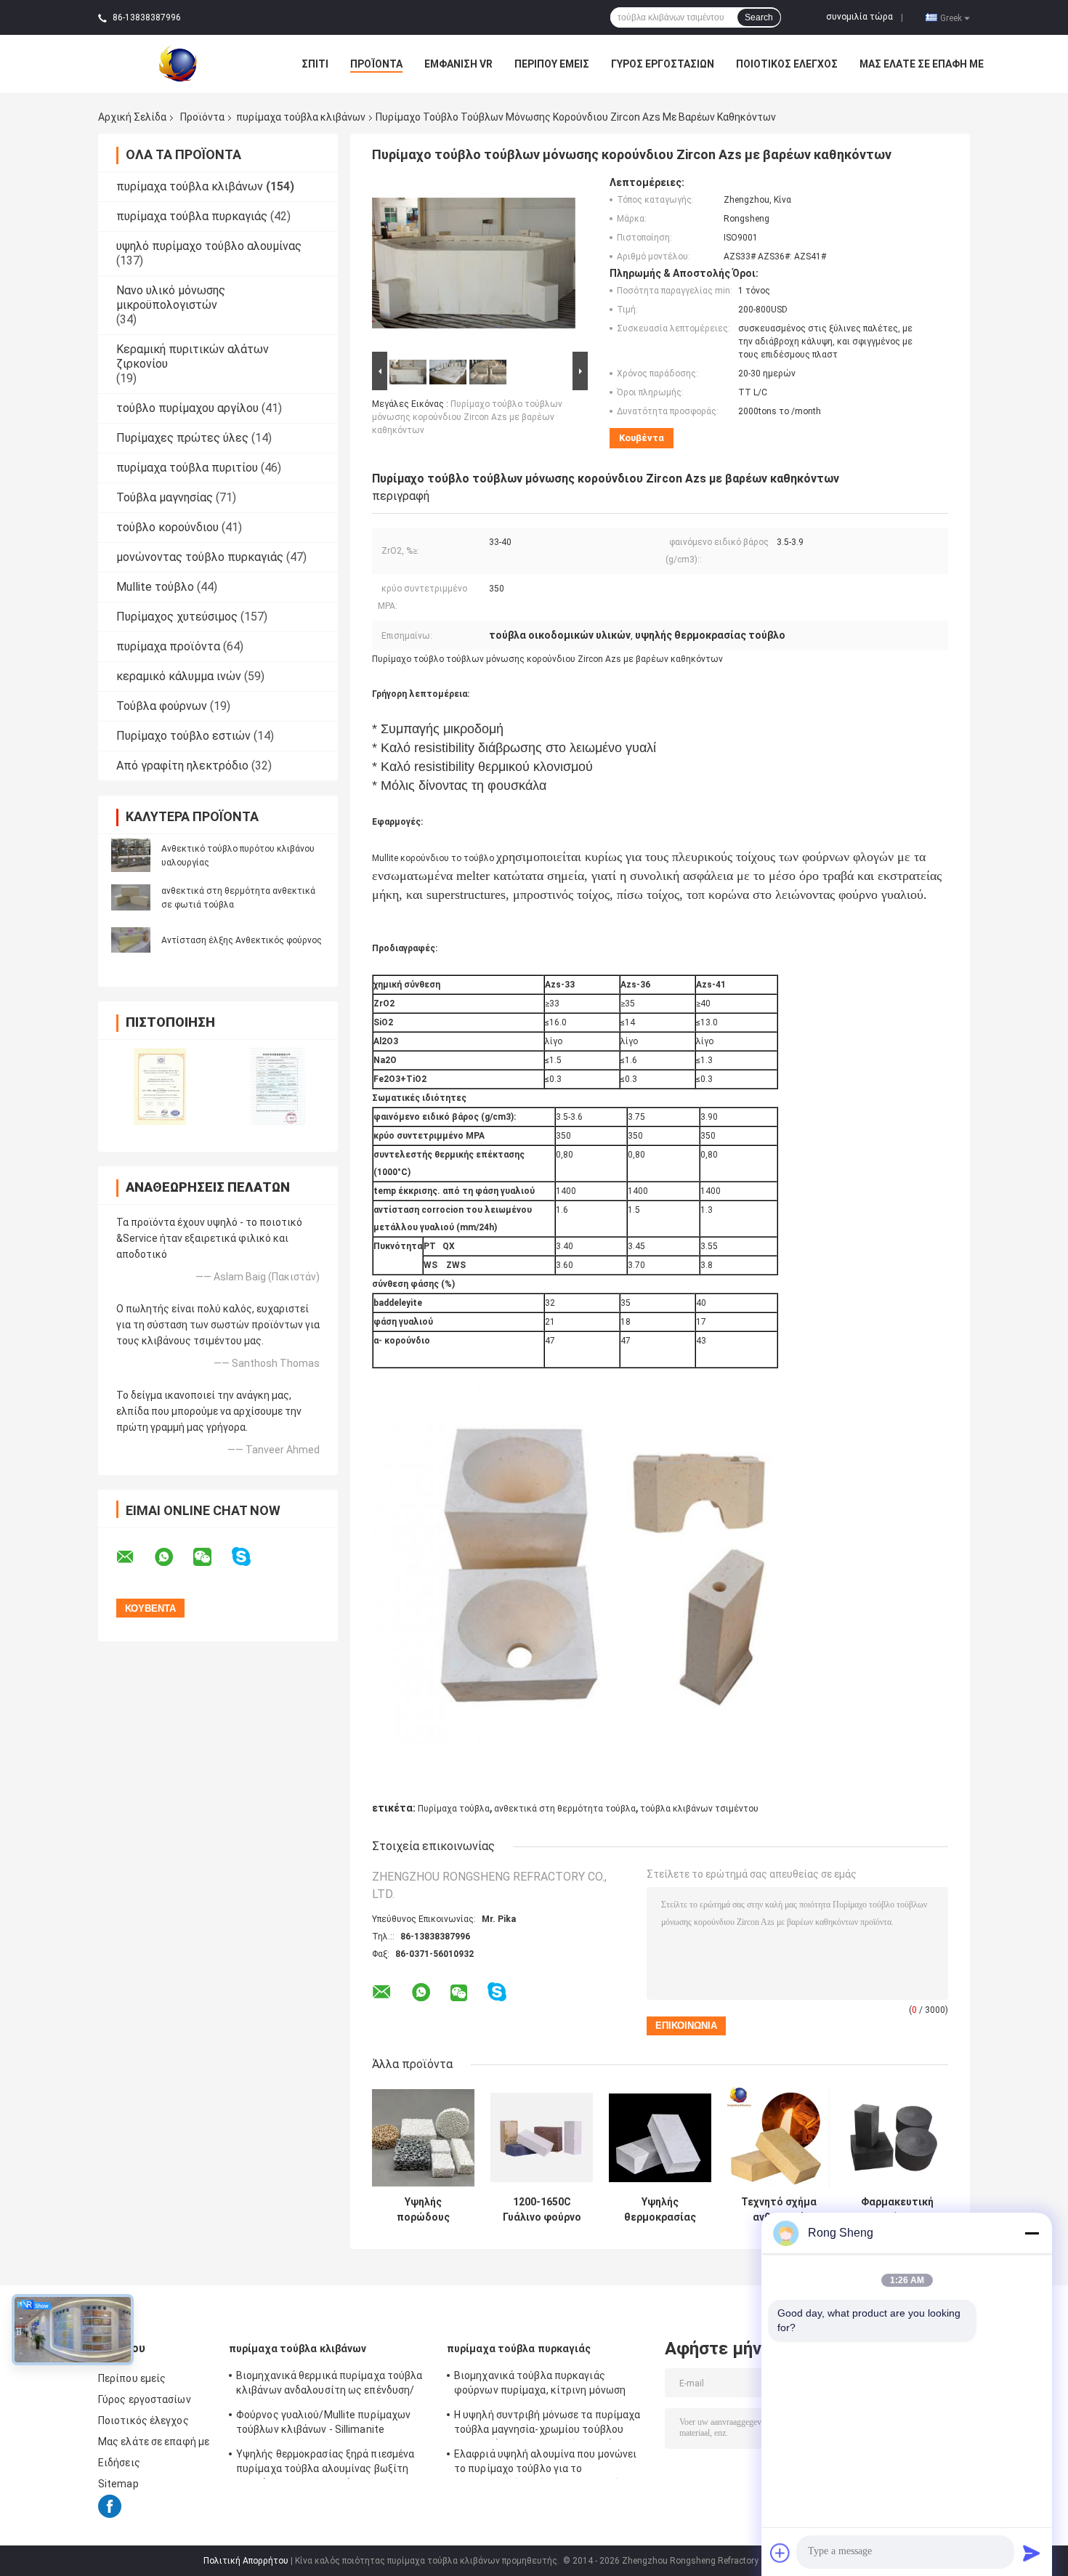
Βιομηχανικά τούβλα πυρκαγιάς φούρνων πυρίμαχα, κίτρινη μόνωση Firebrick (540, 2385)
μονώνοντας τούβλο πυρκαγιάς (200, 557)
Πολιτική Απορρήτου (246, 2561)
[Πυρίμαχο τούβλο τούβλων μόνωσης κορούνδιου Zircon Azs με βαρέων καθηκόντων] (474, 262)
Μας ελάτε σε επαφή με (922, 64)
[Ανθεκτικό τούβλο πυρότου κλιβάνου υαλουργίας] (131, 855)
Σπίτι (315, 64)
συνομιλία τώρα (859, 17)
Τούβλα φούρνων (162, 706)
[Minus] (1032, 2233)
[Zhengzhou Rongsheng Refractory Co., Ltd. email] (134, 1557)
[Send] (1032, 2553)
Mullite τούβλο (155, 587)
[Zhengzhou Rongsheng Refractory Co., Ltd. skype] (250, 1557)
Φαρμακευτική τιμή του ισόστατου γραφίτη (897, 2210)
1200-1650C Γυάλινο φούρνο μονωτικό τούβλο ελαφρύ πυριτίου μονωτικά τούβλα (542, 2210)
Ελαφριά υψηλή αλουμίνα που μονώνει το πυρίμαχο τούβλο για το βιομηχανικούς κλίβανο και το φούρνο (546, 2463)
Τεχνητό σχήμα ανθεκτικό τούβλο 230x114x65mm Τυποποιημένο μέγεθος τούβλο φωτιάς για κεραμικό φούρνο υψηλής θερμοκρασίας (778, 2210)
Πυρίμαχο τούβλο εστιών (183, 736)
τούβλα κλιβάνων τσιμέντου (699, 1809)
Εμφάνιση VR (458, 64)
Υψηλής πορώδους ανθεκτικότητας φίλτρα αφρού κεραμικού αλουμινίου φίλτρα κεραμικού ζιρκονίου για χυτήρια (423, 2210)
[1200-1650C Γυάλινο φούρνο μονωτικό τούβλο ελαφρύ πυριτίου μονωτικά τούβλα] (542, 2137)
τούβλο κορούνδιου (167, 527)
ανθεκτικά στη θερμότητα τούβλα (565, 1809)
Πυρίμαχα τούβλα (454, 1809)
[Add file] (780, 2553)
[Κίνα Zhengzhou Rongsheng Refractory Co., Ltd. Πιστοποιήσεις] (158, 1086)
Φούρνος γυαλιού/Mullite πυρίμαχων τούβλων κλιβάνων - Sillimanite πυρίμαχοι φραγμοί (323, 2424)
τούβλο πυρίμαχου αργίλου (187, 408)
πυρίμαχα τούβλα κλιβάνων (301, 117)
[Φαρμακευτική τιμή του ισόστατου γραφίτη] (897, 2137)
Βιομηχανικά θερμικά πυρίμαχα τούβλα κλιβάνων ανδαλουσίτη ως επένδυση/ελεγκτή (329, 2385)
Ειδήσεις (119, 2463)
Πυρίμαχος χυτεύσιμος (177, 617)
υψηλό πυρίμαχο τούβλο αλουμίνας (209, 246)
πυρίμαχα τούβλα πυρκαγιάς (192, 216)
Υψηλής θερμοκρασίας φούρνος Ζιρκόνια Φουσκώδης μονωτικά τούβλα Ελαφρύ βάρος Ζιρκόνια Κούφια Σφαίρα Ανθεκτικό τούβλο (660, 2210)
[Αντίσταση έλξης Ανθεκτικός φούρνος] (131, 939)
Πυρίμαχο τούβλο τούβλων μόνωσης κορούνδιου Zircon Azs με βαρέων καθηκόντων (467, 417)
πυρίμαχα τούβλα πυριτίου (187, 468)
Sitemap (118, 2484)
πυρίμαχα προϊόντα (168, 646)
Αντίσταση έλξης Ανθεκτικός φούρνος (242, 940)
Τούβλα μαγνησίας (165, 497)
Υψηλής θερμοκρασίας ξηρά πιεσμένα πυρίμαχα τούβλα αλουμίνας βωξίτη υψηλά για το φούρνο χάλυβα (325, 2463)
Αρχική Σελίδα (132, 117)
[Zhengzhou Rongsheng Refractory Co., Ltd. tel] (536, 2006)
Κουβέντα (642, 438)
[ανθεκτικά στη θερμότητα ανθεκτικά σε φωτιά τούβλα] (131, 897)
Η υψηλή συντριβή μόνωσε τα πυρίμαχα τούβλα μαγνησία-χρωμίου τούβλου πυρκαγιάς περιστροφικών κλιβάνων (547, 2424)
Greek (951, 17)
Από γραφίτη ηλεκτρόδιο (182, 766)
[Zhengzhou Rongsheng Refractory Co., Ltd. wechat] (211, 1557)
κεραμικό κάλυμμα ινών (179, 676)
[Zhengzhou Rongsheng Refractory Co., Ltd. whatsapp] (173, 1557)
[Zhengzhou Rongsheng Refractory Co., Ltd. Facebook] (110, 2515)
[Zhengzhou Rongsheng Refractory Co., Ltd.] (178, 63)
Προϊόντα (376, 64)
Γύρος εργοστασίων (663, 64)
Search (759, 17)
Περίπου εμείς (552, 64)
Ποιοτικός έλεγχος (787, 64)
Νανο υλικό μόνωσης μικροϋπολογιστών (171, 298)
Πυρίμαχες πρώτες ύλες (182, 438)
